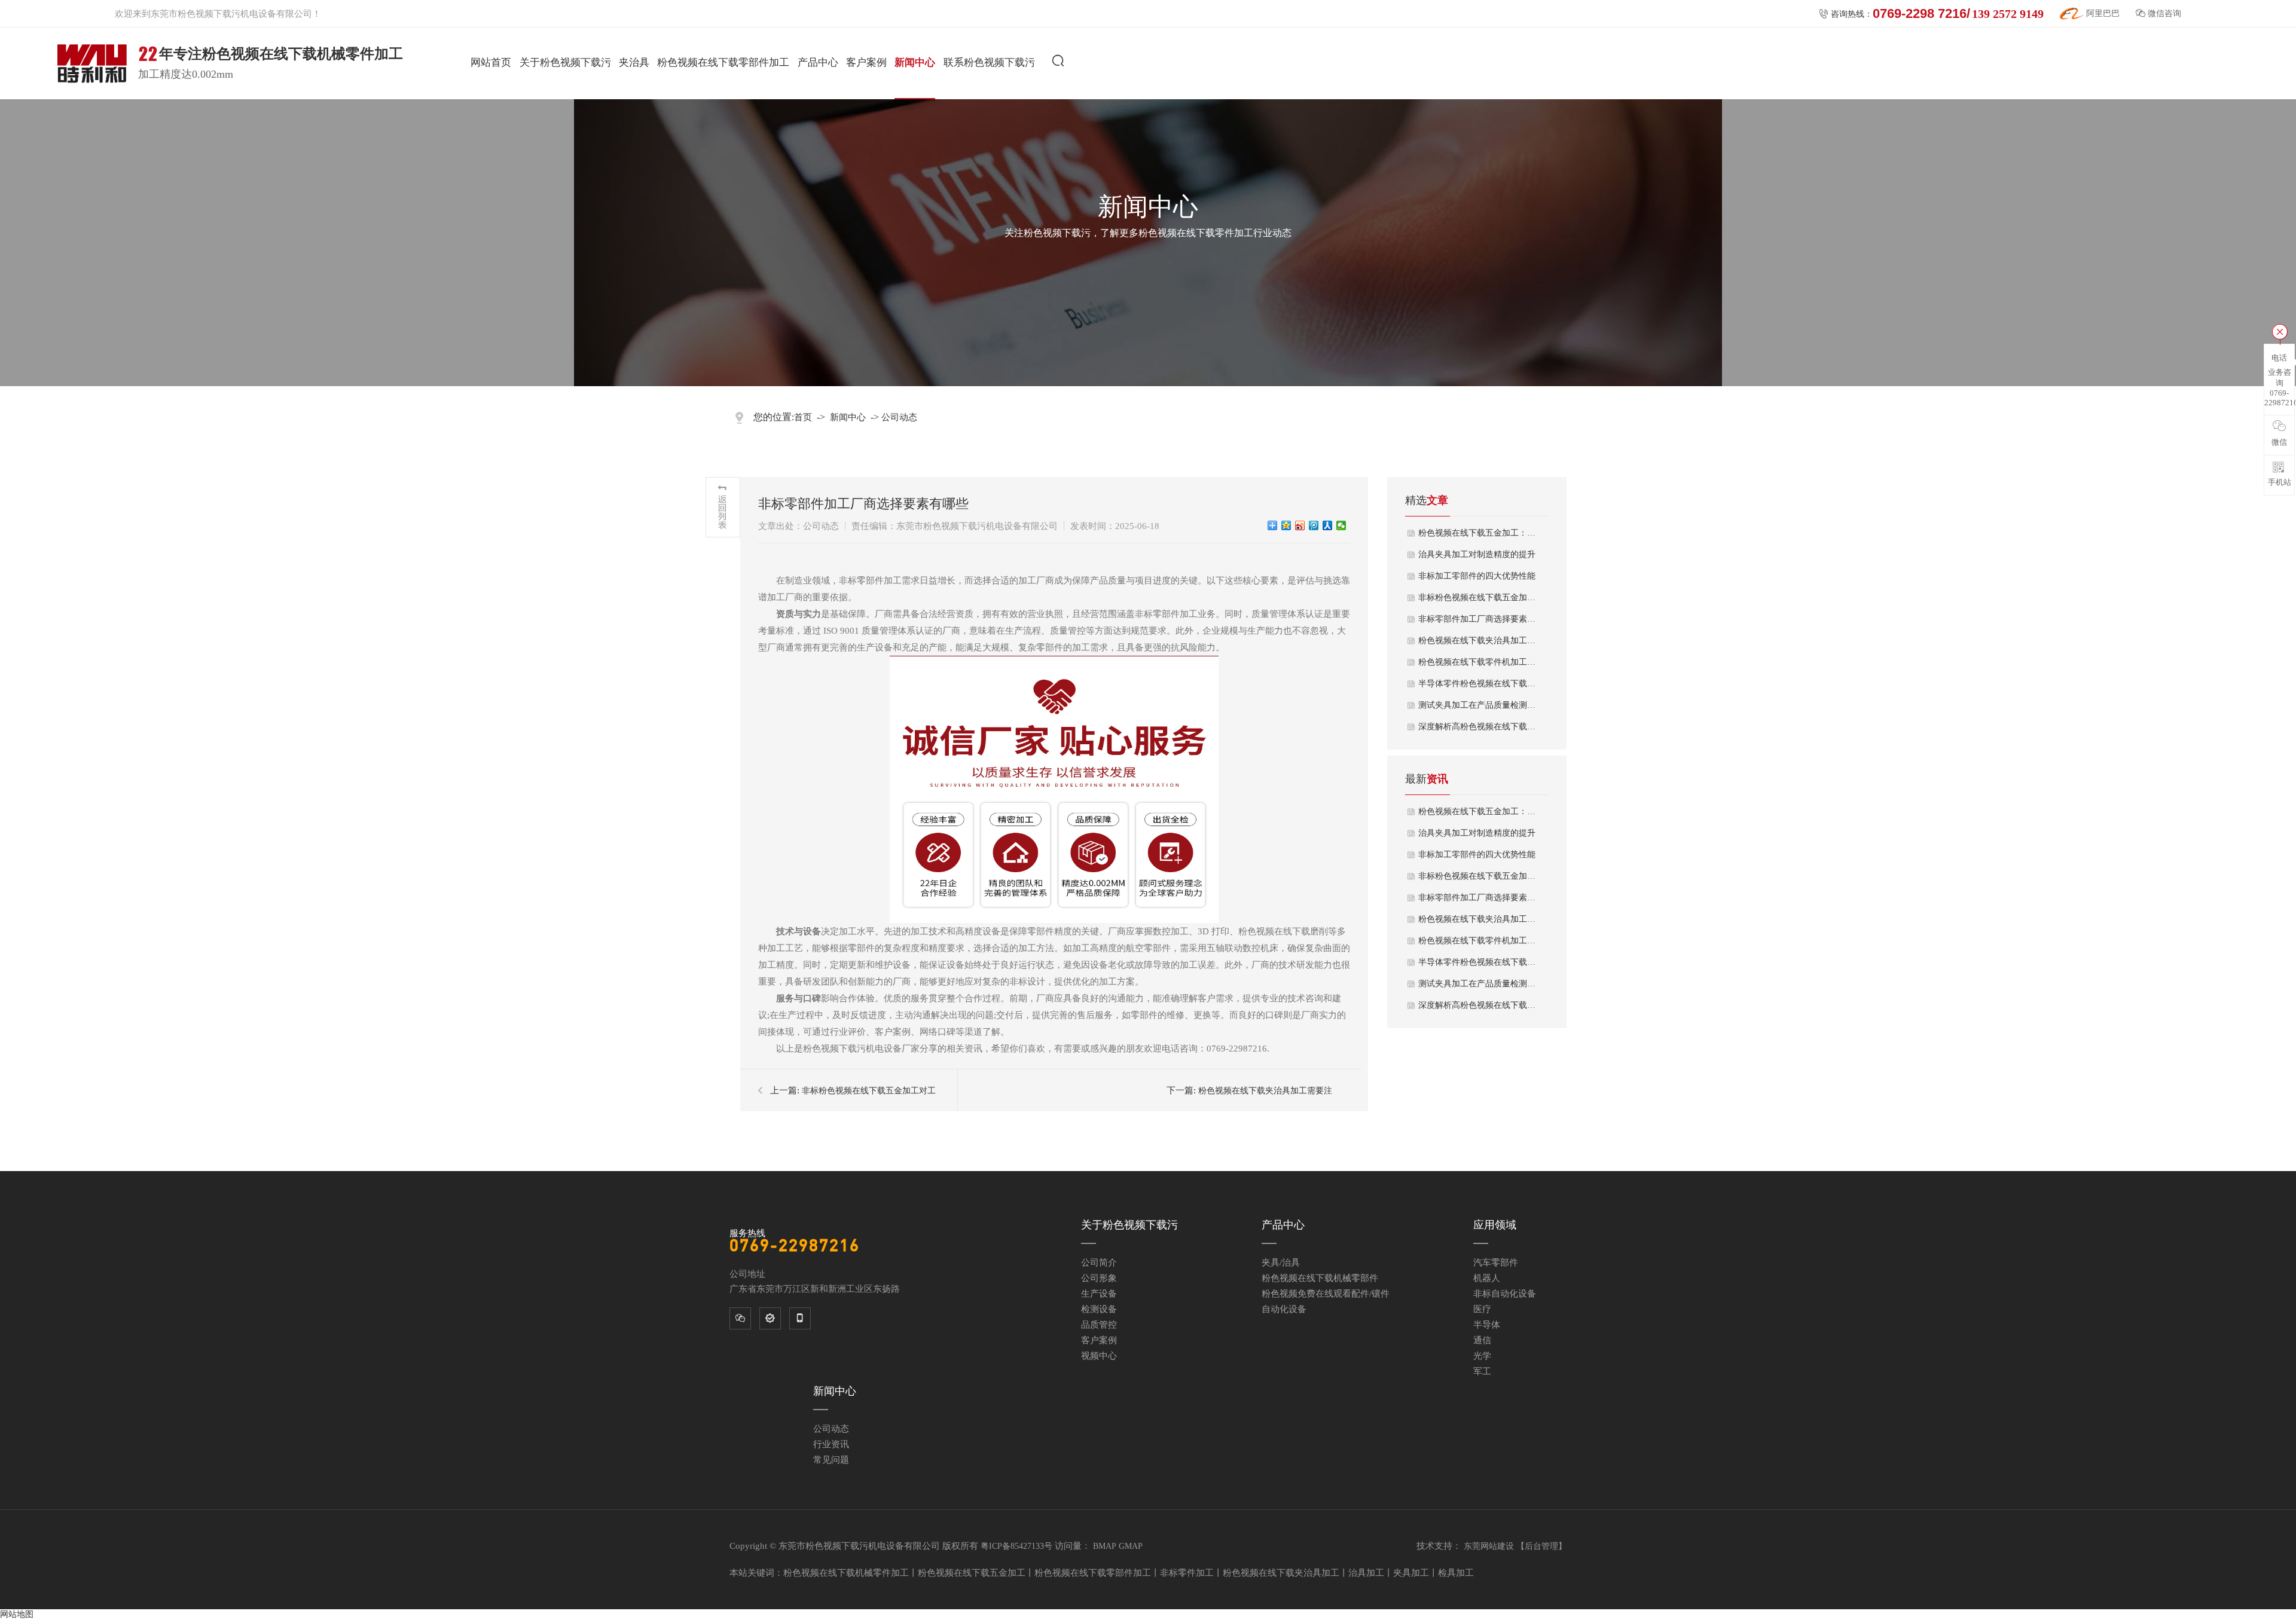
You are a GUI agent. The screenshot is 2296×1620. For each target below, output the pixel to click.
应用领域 (1495, 1225)
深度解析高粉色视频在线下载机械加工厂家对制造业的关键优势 (1477, 727)
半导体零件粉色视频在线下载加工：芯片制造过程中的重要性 (1477, 684)
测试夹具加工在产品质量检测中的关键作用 (1477, 705)
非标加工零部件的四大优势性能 (1477, 576)
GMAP (1131, 1546)
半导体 (1487, 1325)
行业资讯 (831, 1444)
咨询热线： (1931, 13)
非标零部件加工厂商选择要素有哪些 (1477, 619)
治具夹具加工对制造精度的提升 (1477, 554)
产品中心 (818, 62)
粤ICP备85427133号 (1016, 1546)
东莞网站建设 (1489, 1546)
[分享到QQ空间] (1286, 525)
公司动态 (899, 417)
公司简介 (1099, 1263)
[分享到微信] (1341, 525)
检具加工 (1456, 1573)
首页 (803, 417)
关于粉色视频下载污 (565, 62)
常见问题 (831, 1460)
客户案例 (866, 62)
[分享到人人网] (1328, 525)
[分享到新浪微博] (1300, 525)
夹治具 (634, 62)
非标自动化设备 (1505, 1294)
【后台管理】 (1541, 1546)
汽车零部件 (1496, 1263)
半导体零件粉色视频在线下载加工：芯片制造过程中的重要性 (1477, 962)
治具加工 (1366, 1573)
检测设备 (1099, 1309)
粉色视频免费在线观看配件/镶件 (1326, 1294)
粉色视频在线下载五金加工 (972, 1573)
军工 (1482, 1371)
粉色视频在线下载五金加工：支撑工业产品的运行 (1477, 533)
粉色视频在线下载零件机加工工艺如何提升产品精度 (1477, 662)
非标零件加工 (1187, 1573)
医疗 (1482, 1309)
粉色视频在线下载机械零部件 (1320, 1278)
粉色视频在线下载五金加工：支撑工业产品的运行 (1477, 811)
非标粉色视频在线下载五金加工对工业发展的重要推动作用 (1477, 597)
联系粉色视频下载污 (989, 62)
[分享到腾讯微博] (1314, 525)
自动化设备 (1284, 1309)
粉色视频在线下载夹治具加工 (1281, 1573)
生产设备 (1099, 1294)
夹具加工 (1411, 1573)
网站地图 (17, 1614)
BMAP (1105, 1546)
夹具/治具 (1281, 1263)
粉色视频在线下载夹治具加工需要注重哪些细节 (1477, 641)
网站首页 (491, 62)
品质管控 (1099, 1325)
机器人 (1487, 1278)
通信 (1482, 1340)
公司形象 (1099, 1278)
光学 (1482, 1356)
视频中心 (1099, 1356)
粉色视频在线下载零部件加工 (723, 62)
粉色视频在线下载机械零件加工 (846, 1573)
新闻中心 (915, 62)
